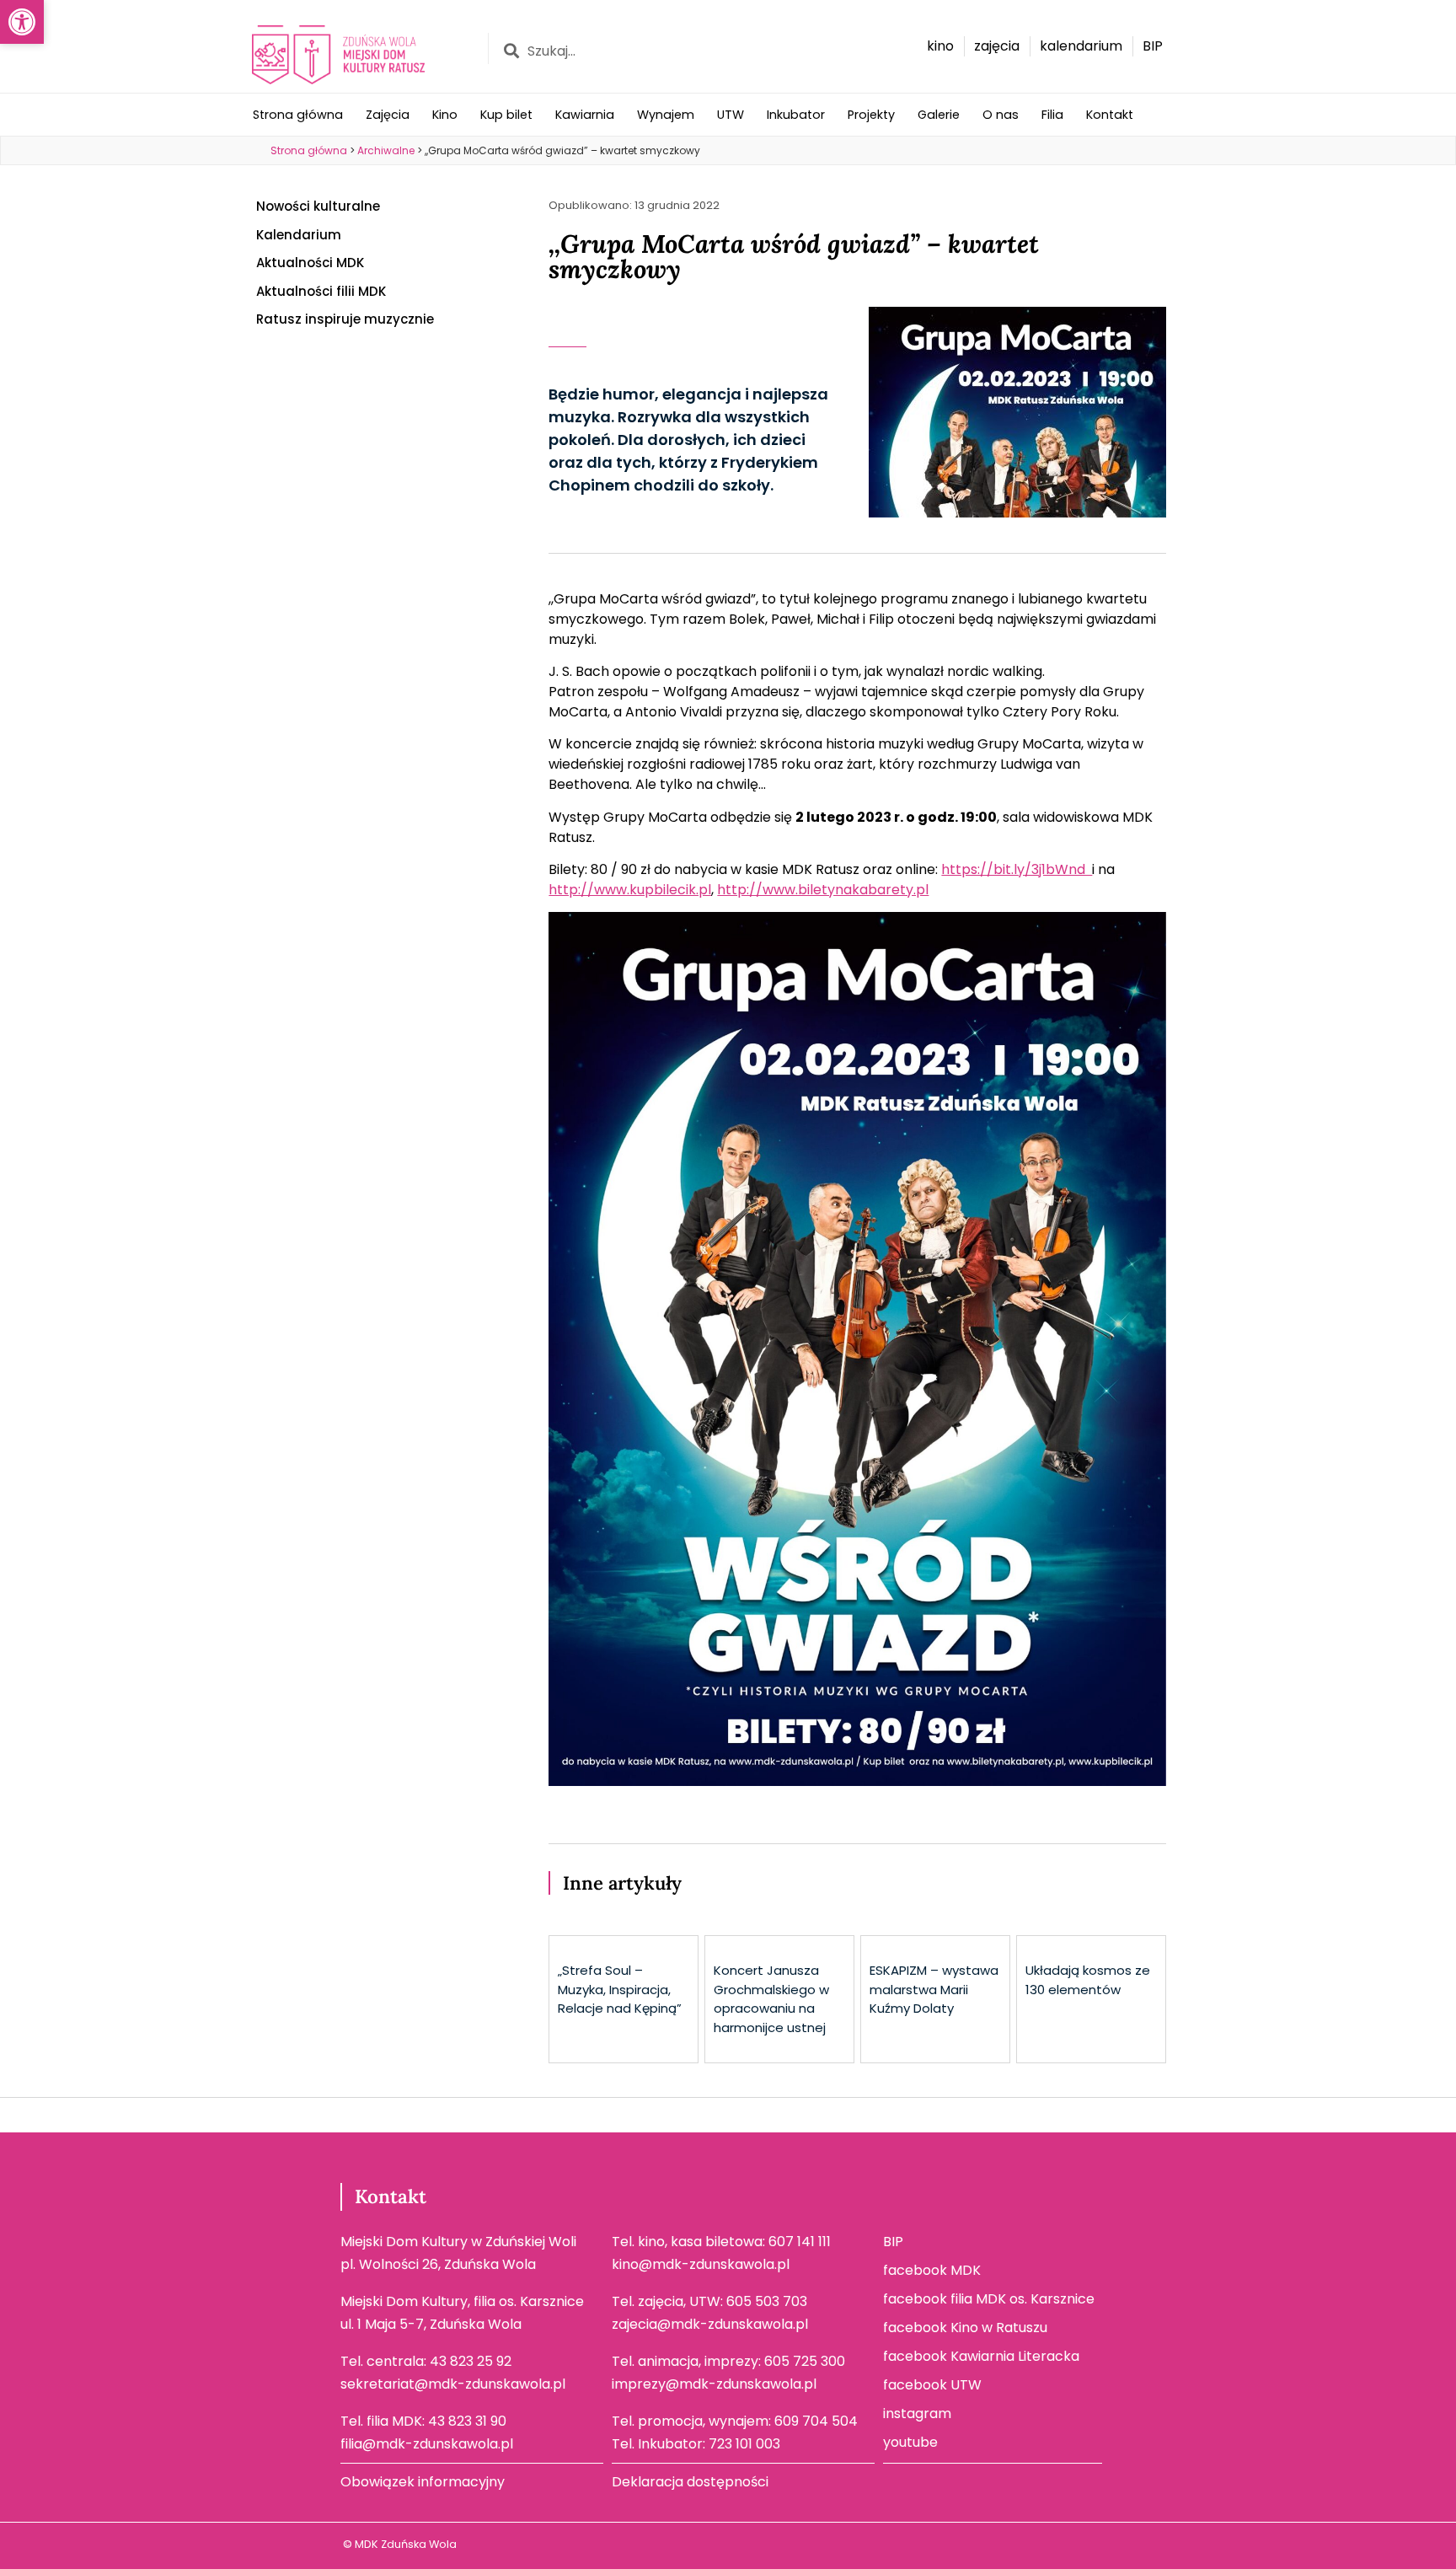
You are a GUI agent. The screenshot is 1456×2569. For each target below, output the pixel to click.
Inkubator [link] (796, 115)
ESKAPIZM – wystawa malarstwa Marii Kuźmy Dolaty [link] (934, 1989)
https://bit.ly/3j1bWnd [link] (1017, 869)
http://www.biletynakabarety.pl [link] (823, 890)
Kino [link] (445, 115)
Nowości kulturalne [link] (318, 206)
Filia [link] (1052, 115)
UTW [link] (731, 115)
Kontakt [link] (1110, 115)
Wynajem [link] (666, 115)
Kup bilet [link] (506, 115)
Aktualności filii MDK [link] (321, 291)
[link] (22, 22)
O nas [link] (1001, 115)
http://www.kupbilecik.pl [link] (630, 890)
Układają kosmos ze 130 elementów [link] (1088, 1980)
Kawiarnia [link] (585, 115)
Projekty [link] (871, 115)
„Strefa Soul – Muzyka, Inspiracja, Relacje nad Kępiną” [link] (620, 1989)
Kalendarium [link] (299, 235)
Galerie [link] (939, 115)
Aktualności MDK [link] (310, 263)
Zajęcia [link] (388, 115)
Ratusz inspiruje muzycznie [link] (345, 319)
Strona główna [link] (298, 115)
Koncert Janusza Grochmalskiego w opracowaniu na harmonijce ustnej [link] (771, 1999)
